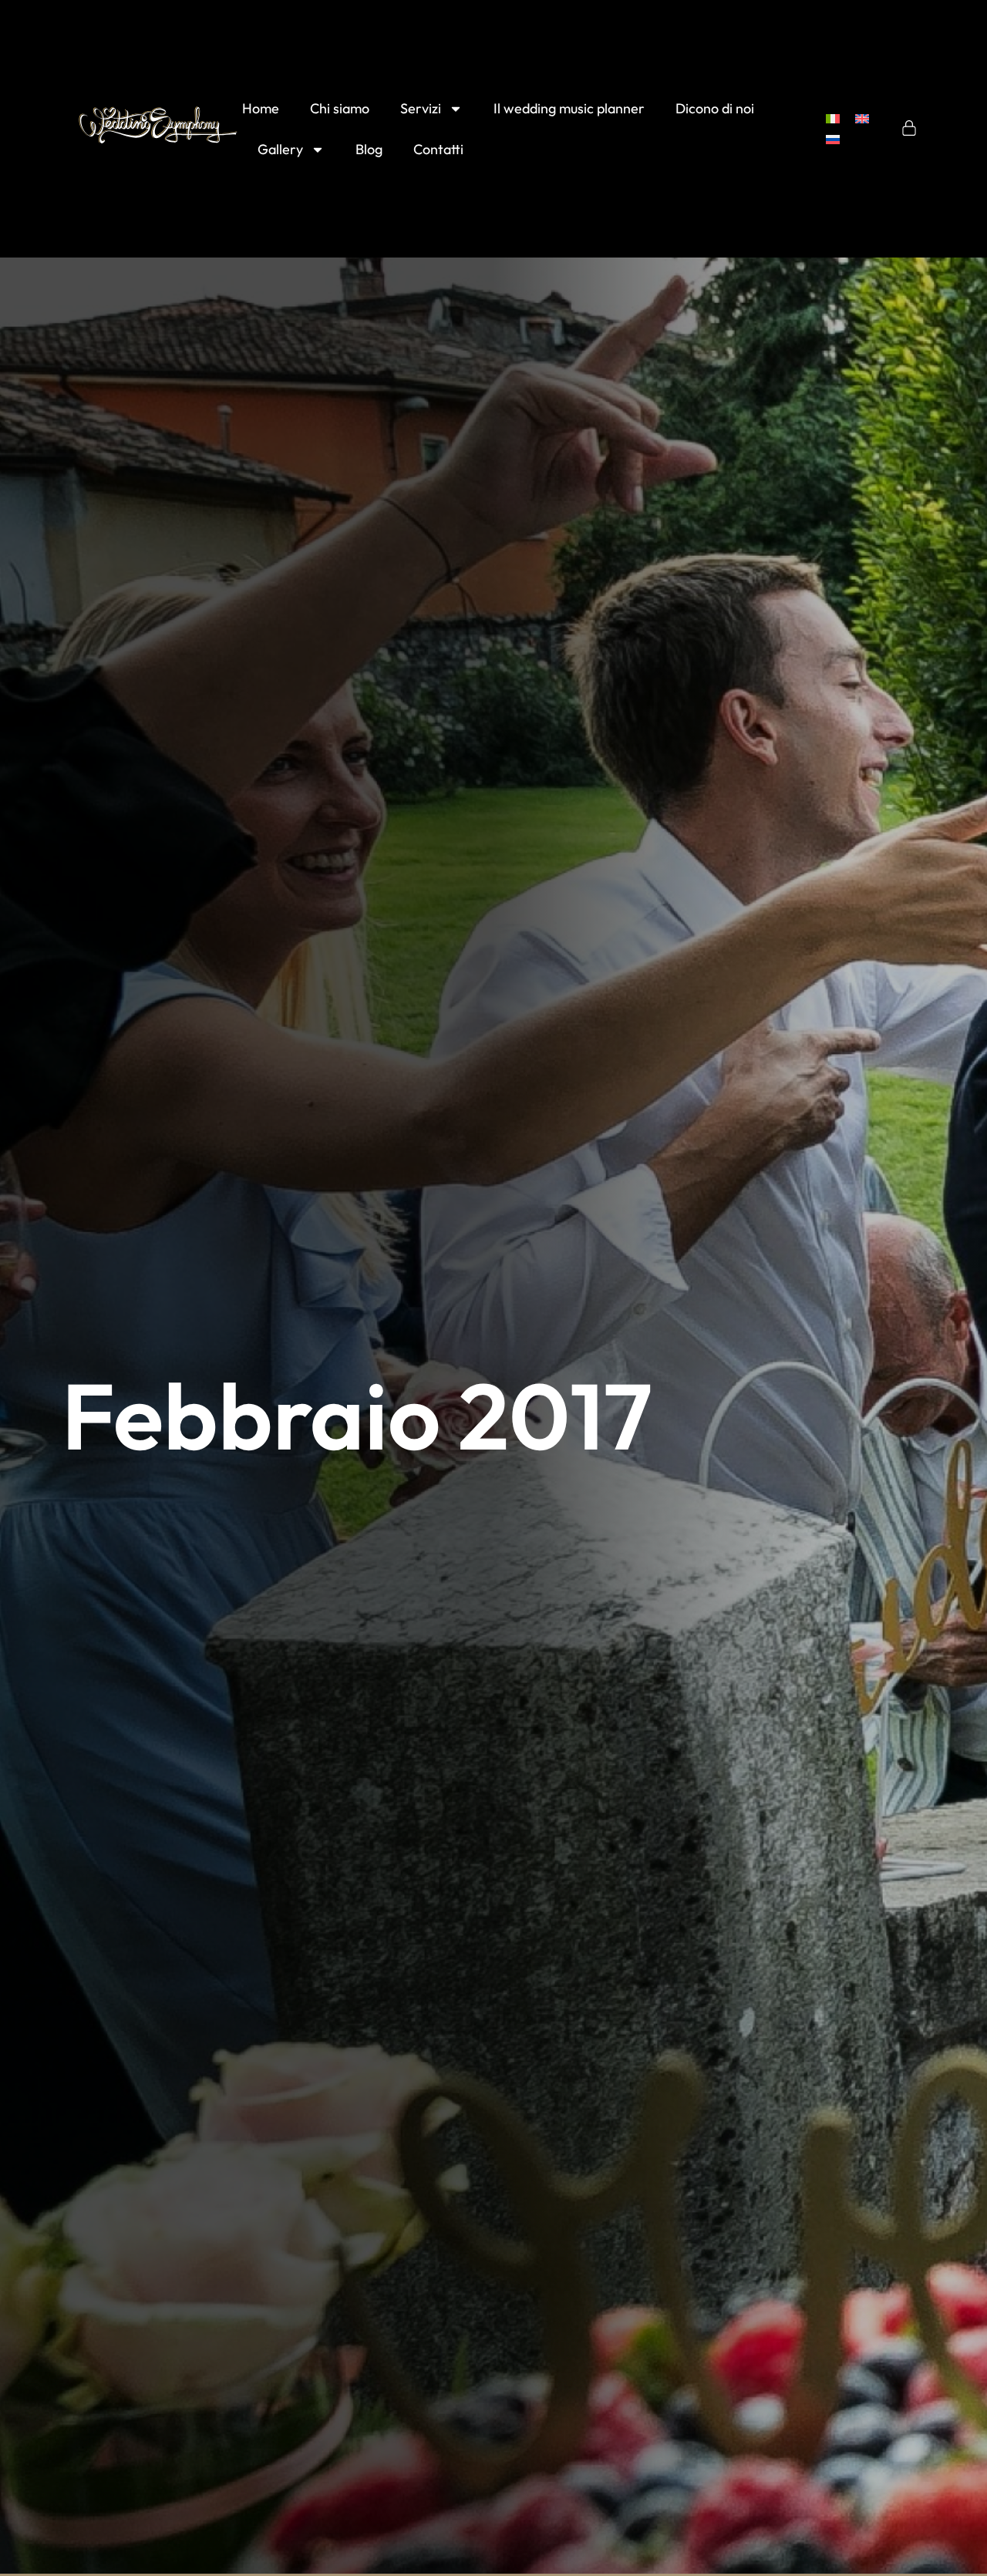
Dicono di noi (715, 108)
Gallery (280, 149)
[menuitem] (833, 118)
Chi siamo (340, 108)
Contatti (438, 149)
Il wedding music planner (569, 108)
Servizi (421, 108)
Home (261, 108)
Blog (369, 149)
